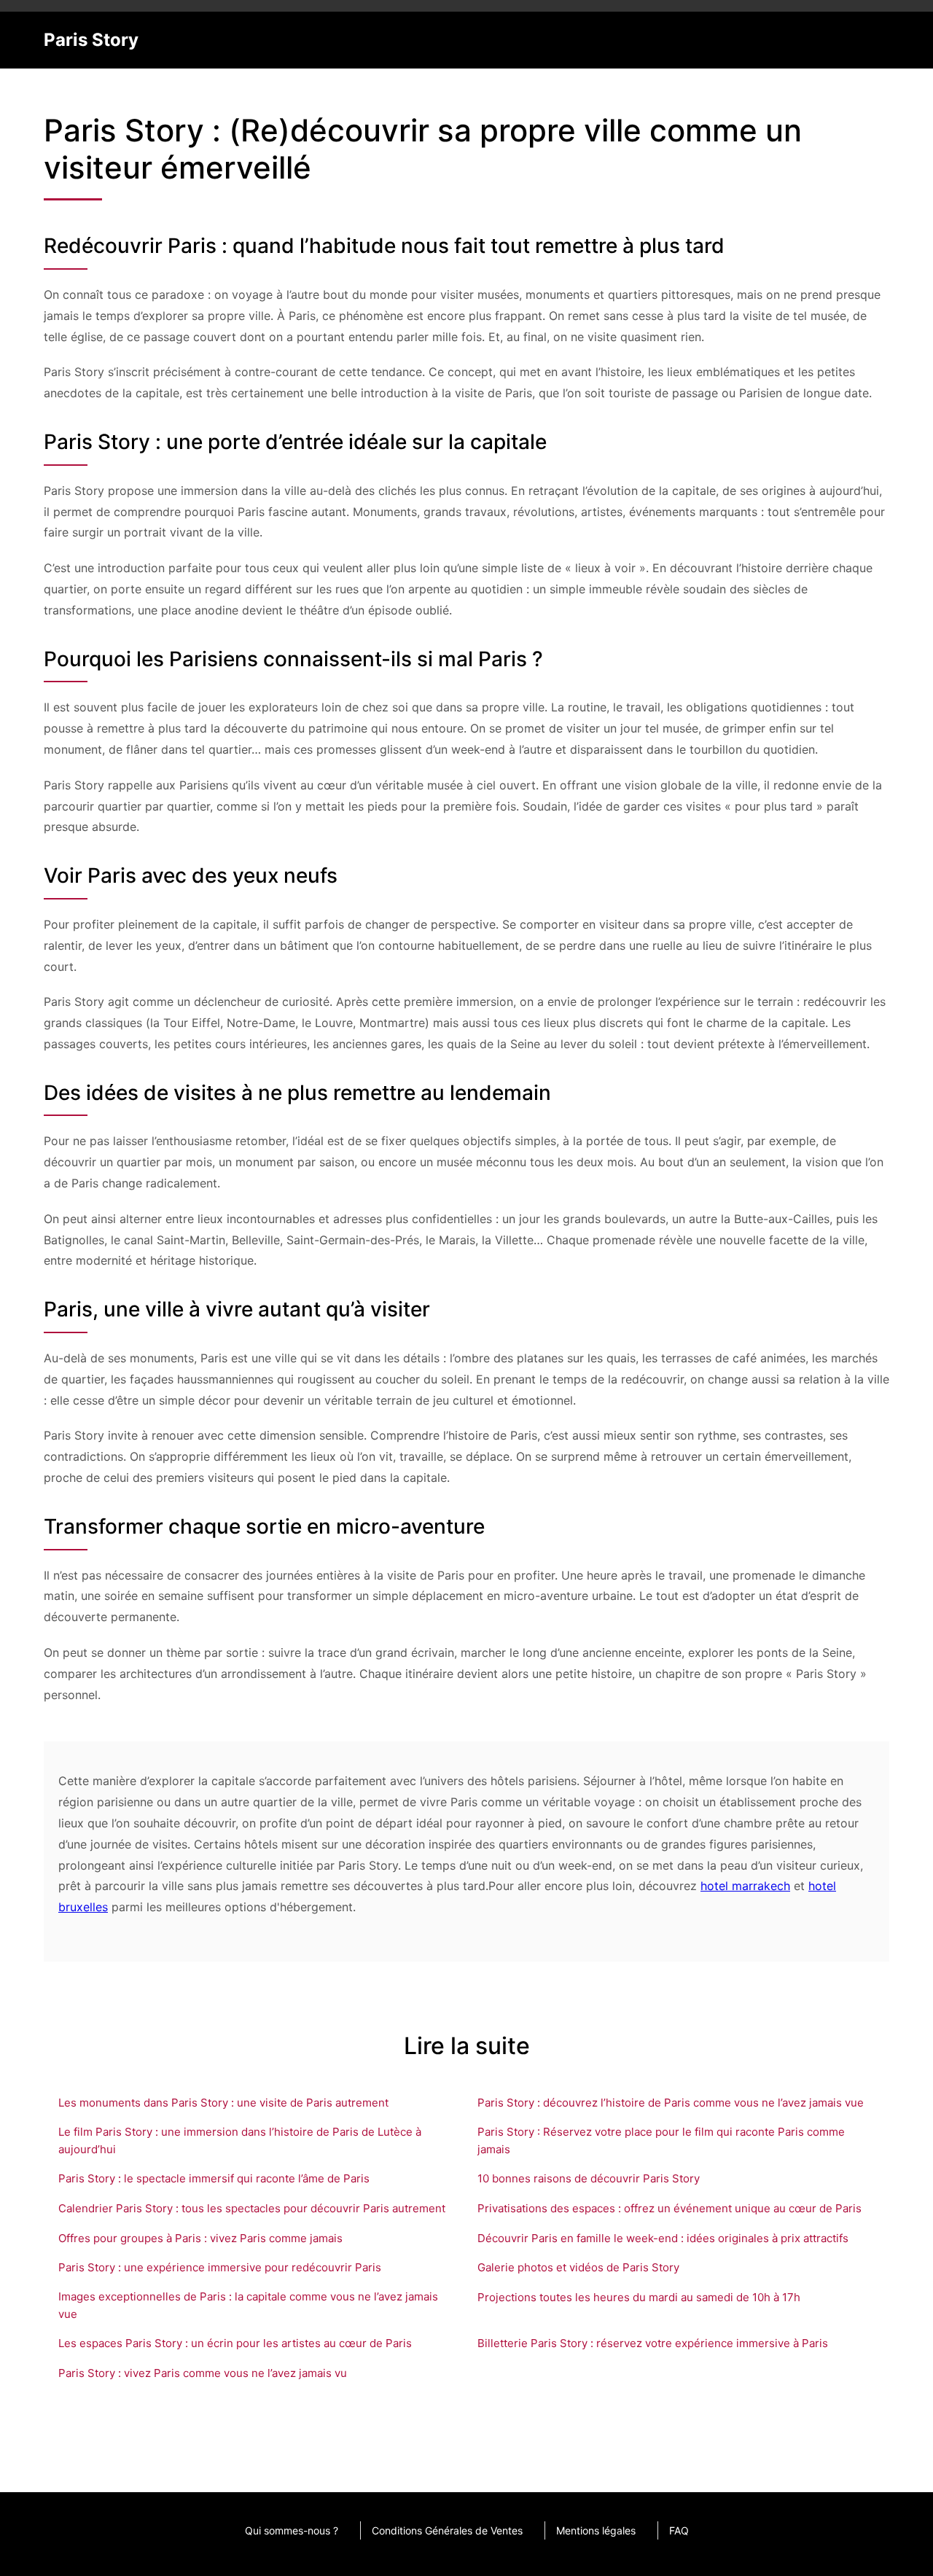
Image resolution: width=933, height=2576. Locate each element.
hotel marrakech (745, 1886)
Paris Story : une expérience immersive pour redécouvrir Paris (220, 2267)
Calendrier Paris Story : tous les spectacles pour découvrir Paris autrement (252, 2208)
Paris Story (91, 40)
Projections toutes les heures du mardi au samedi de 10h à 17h (639, 2297)
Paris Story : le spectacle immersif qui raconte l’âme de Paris (214, 2178)
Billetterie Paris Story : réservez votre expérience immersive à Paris (653, 2343)
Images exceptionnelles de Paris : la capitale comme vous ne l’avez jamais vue (248, 2305)
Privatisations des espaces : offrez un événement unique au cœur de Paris (670, 2208)
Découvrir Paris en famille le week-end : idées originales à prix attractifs (663, 2238)
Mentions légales (596, 2530)
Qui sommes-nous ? (292, 2530)
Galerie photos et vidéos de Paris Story (578, 2267)
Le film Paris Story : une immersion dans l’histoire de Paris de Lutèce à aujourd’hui (240, 2140)
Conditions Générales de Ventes (447, 2530)
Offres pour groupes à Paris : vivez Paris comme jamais (200, 2238)
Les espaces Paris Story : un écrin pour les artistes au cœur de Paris (235, 2343)
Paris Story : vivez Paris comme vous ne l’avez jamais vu (203, 2373)
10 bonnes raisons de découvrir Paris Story (589, 2178)
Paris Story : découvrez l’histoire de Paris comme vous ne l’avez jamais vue (671, 2103)
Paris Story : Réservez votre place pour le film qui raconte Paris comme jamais (661, 2140)
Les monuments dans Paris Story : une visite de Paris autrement (223, 2103)
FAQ (679, 2530)
